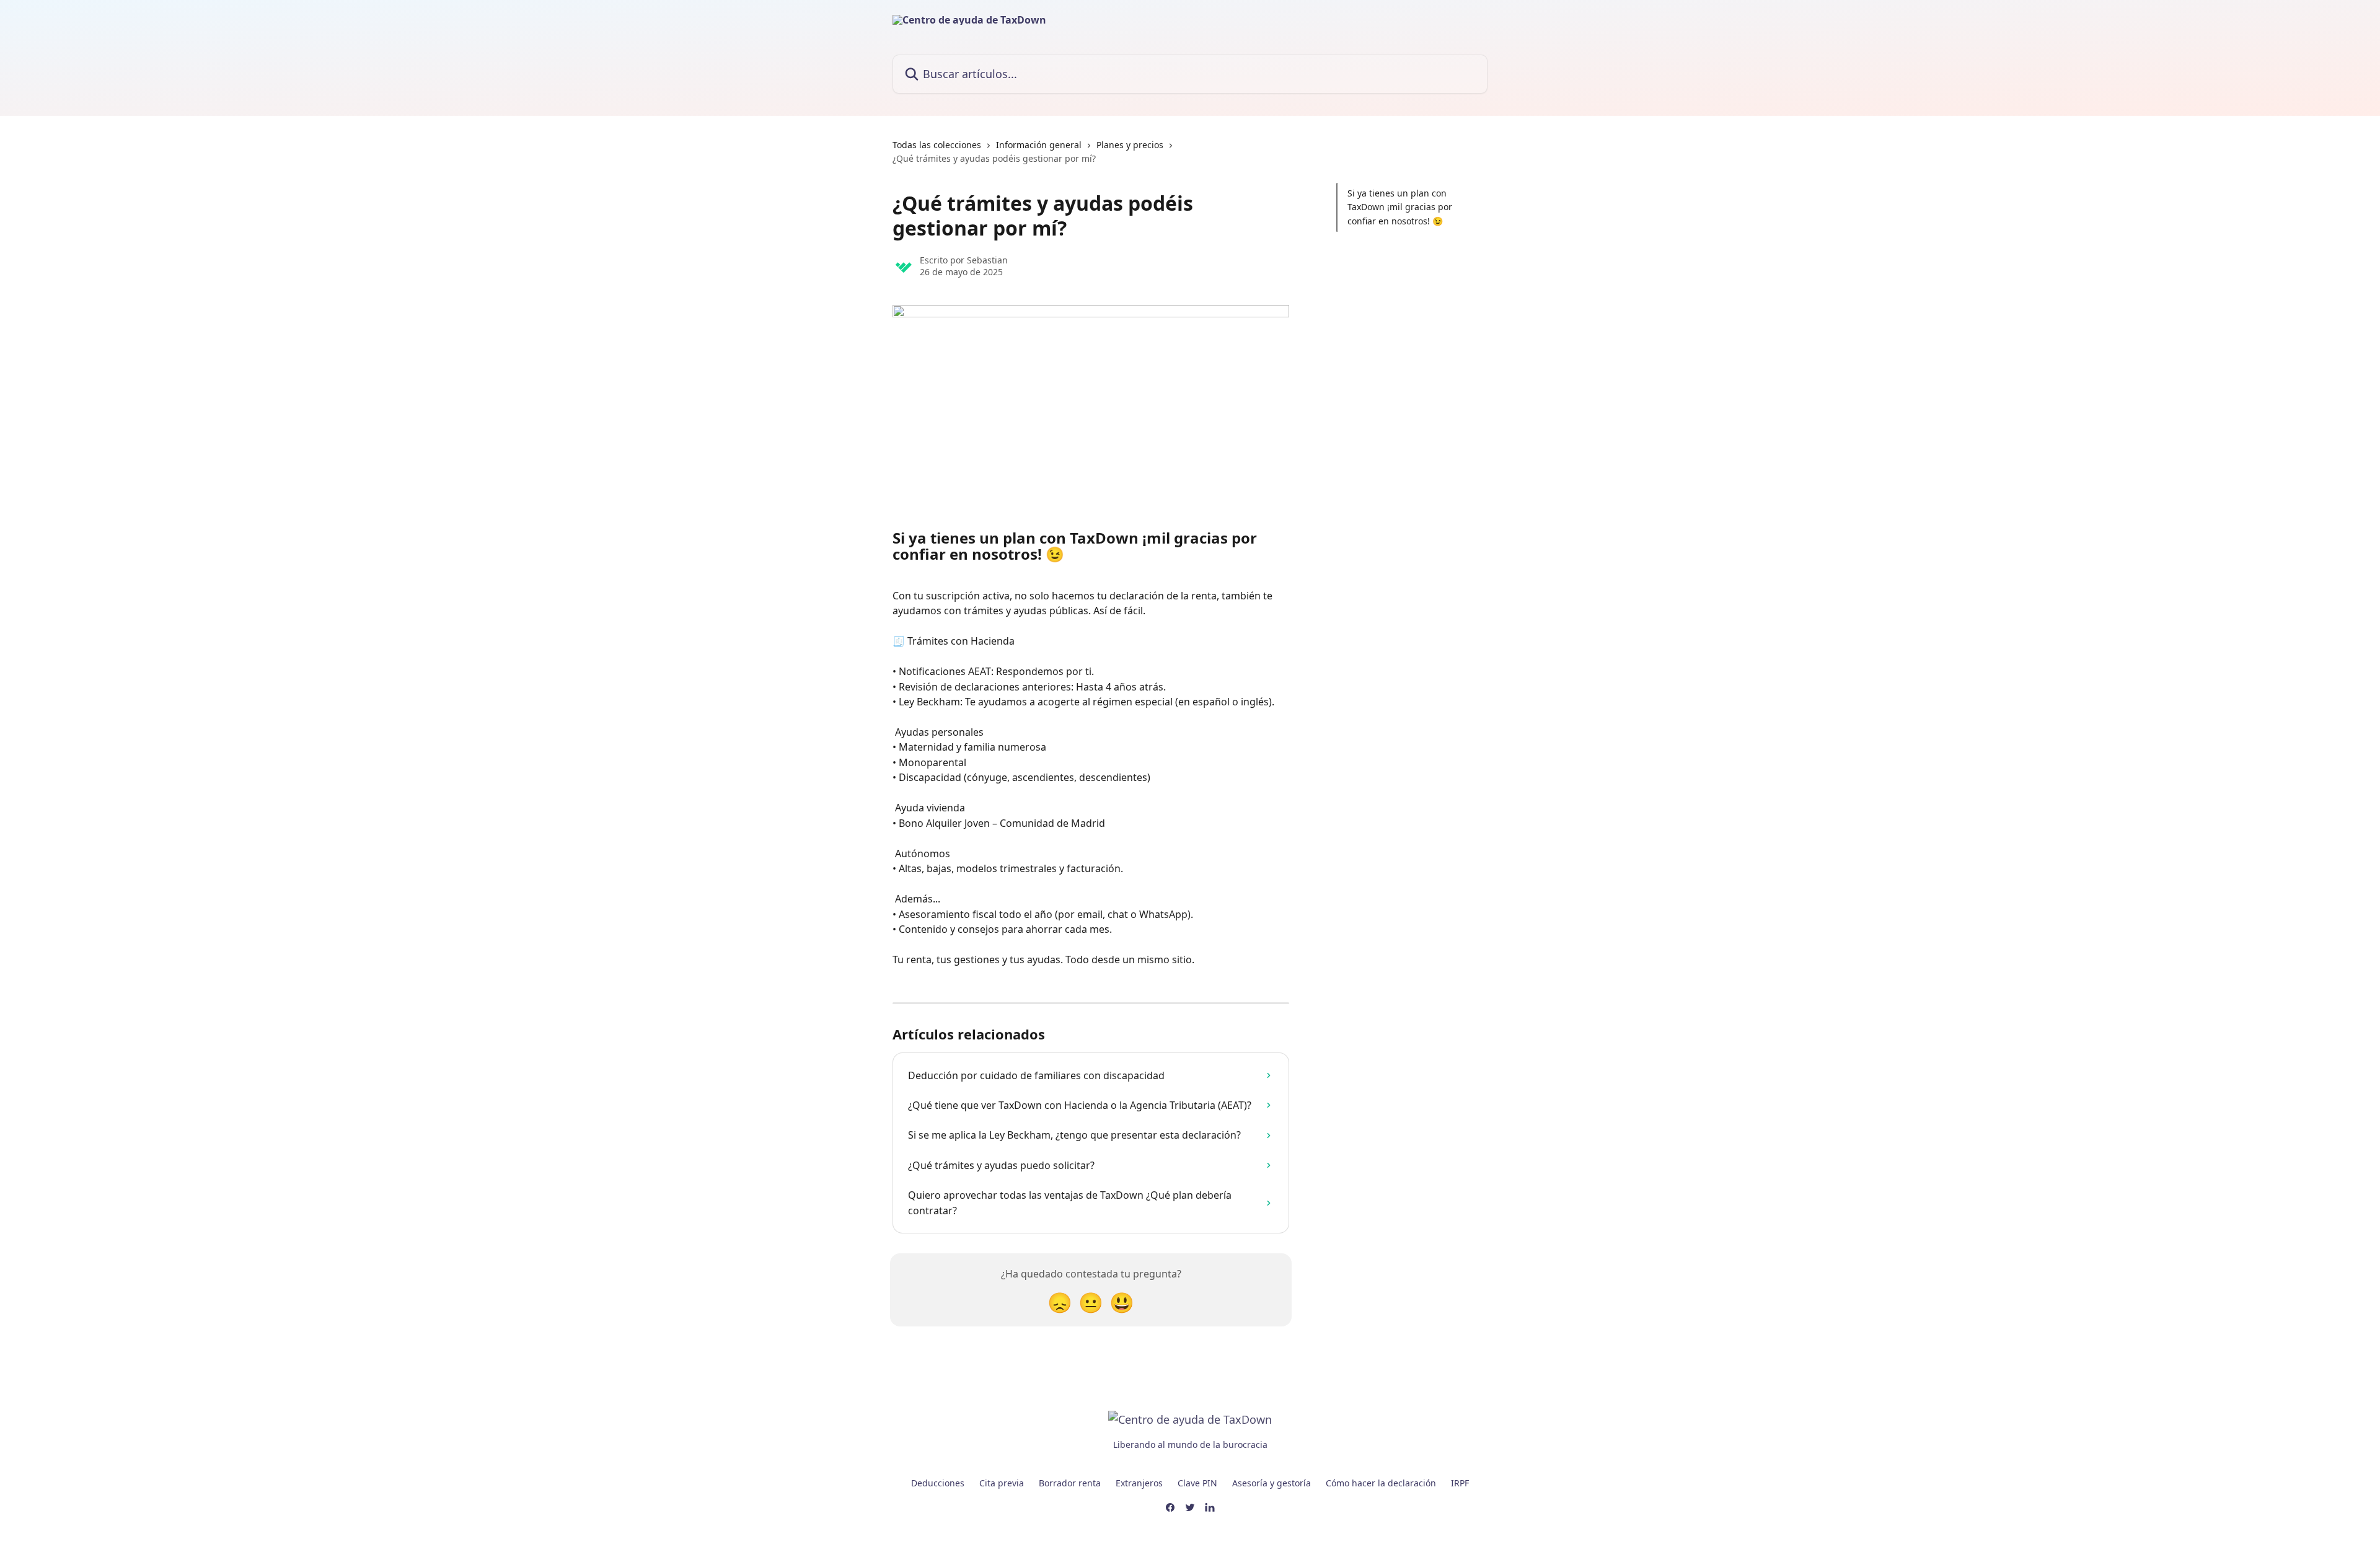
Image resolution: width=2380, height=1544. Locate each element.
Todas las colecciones (937, 145)
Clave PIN (1197, 1483)
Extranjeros (1139, 1483)
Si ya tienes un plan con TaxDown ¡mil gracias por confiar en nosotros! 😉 (1400, 207)
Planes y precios (1130, 145)
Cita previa (1002, 1483)
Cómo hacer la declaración (1381, 1483)
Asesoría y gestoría (1272, 1483)
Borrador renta (1070, 1483)
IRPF (1460, 1483)
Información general (1039, 145)
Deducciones (938, 1483)
